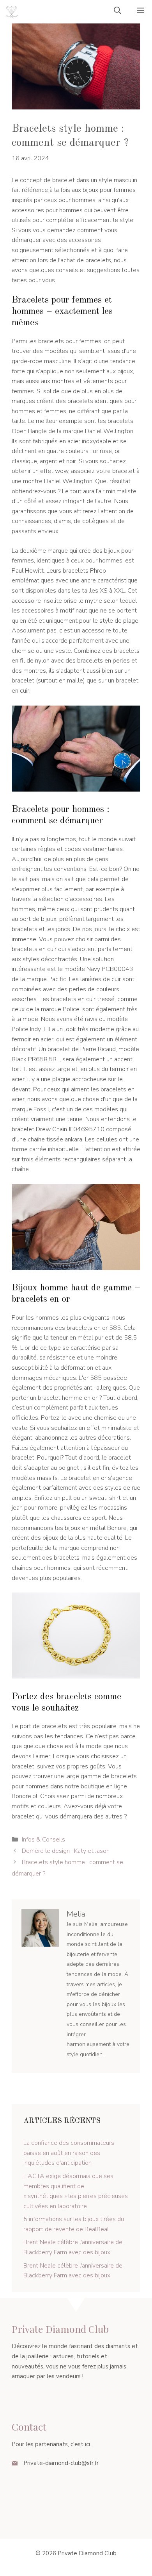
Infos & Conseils (43, 1840)
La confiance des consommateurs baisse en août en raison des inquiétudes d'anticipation (69, 2153)
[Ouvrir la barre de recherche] (118, 12)
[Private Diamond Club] (12, 12)
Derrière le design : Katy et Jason (66, 1851)
